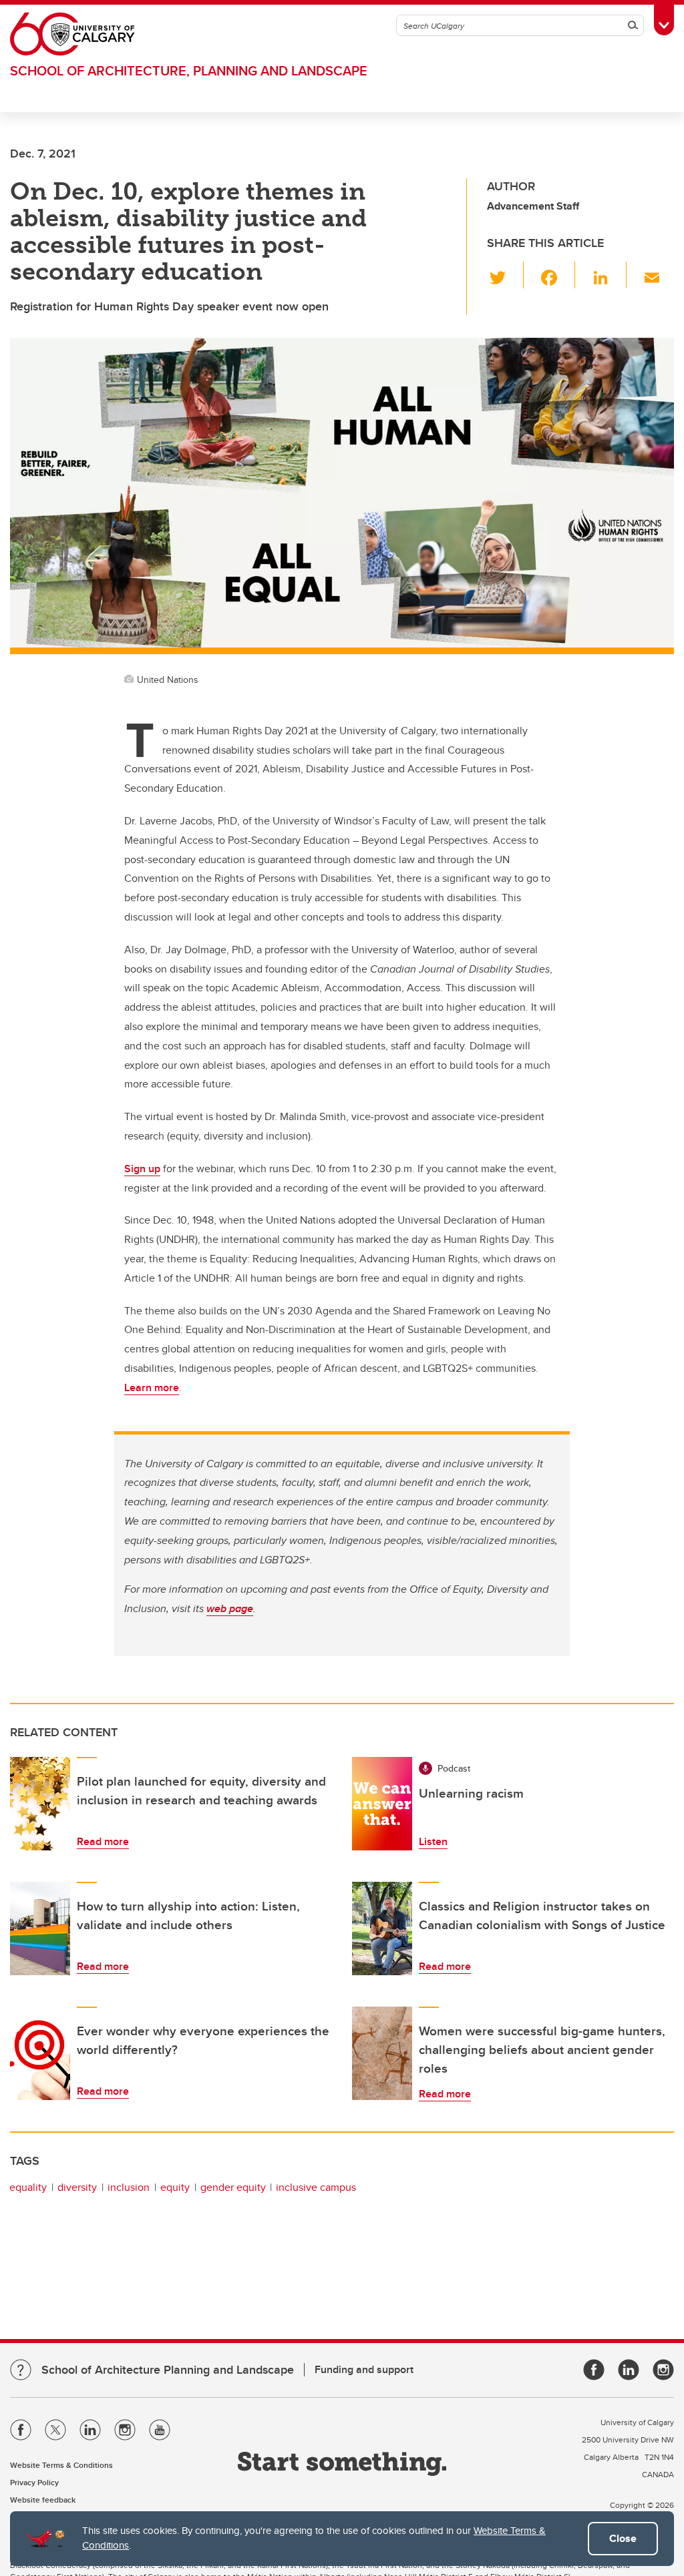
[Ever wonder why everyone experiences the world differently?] (40, 2053)
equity (175, 2187)
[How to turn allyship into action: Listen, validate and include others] (40, 1928)
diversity (77, 2187)
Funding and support (364, 2369)
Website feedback (43, 2500)
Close (623, 2538)
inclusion (129, 2187)
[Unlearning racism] (382, 1804)
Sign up (142, 1169)
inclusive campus (316, 2187)
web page (230, 1608)
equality (28, 2187)
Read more (103, 1841)
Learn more (152, 1387)
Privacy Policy (34, 2482)
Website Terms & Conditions (61, 2465)
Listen (433, 1841)
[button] (505, 275)
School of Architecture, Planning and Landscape (189, 70)
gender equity (233, 2187)
